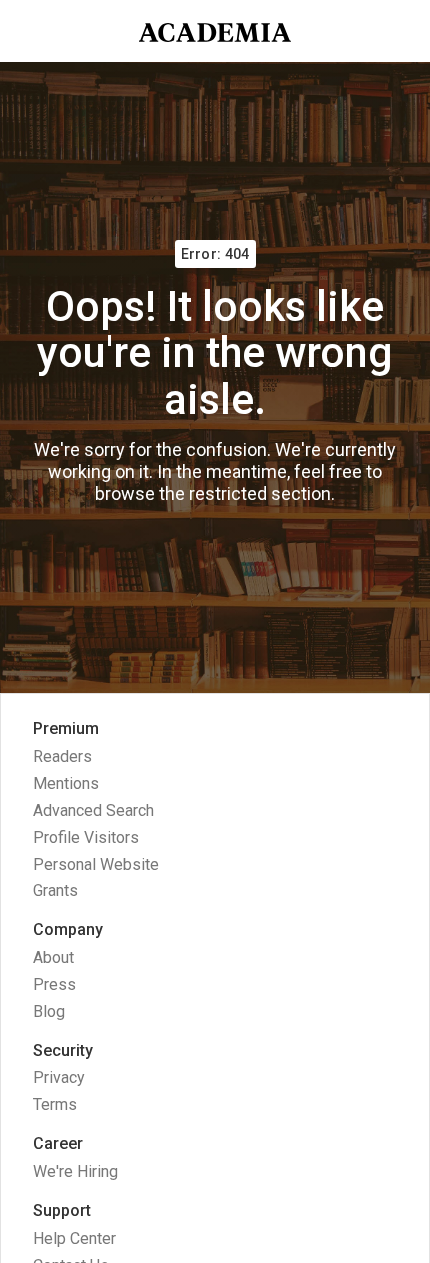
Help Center (74, 1238)
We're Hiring (75, 1171)
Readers (62, 756)
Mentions (66, 783)
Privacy (59, 1077)
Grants (55, 890)
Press (54, 984)
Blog (49, 1011)
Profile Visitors (86, 837)
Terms (55, 1104)
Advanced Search (93, 810)
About (53, 957)
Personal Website (96, 864)
